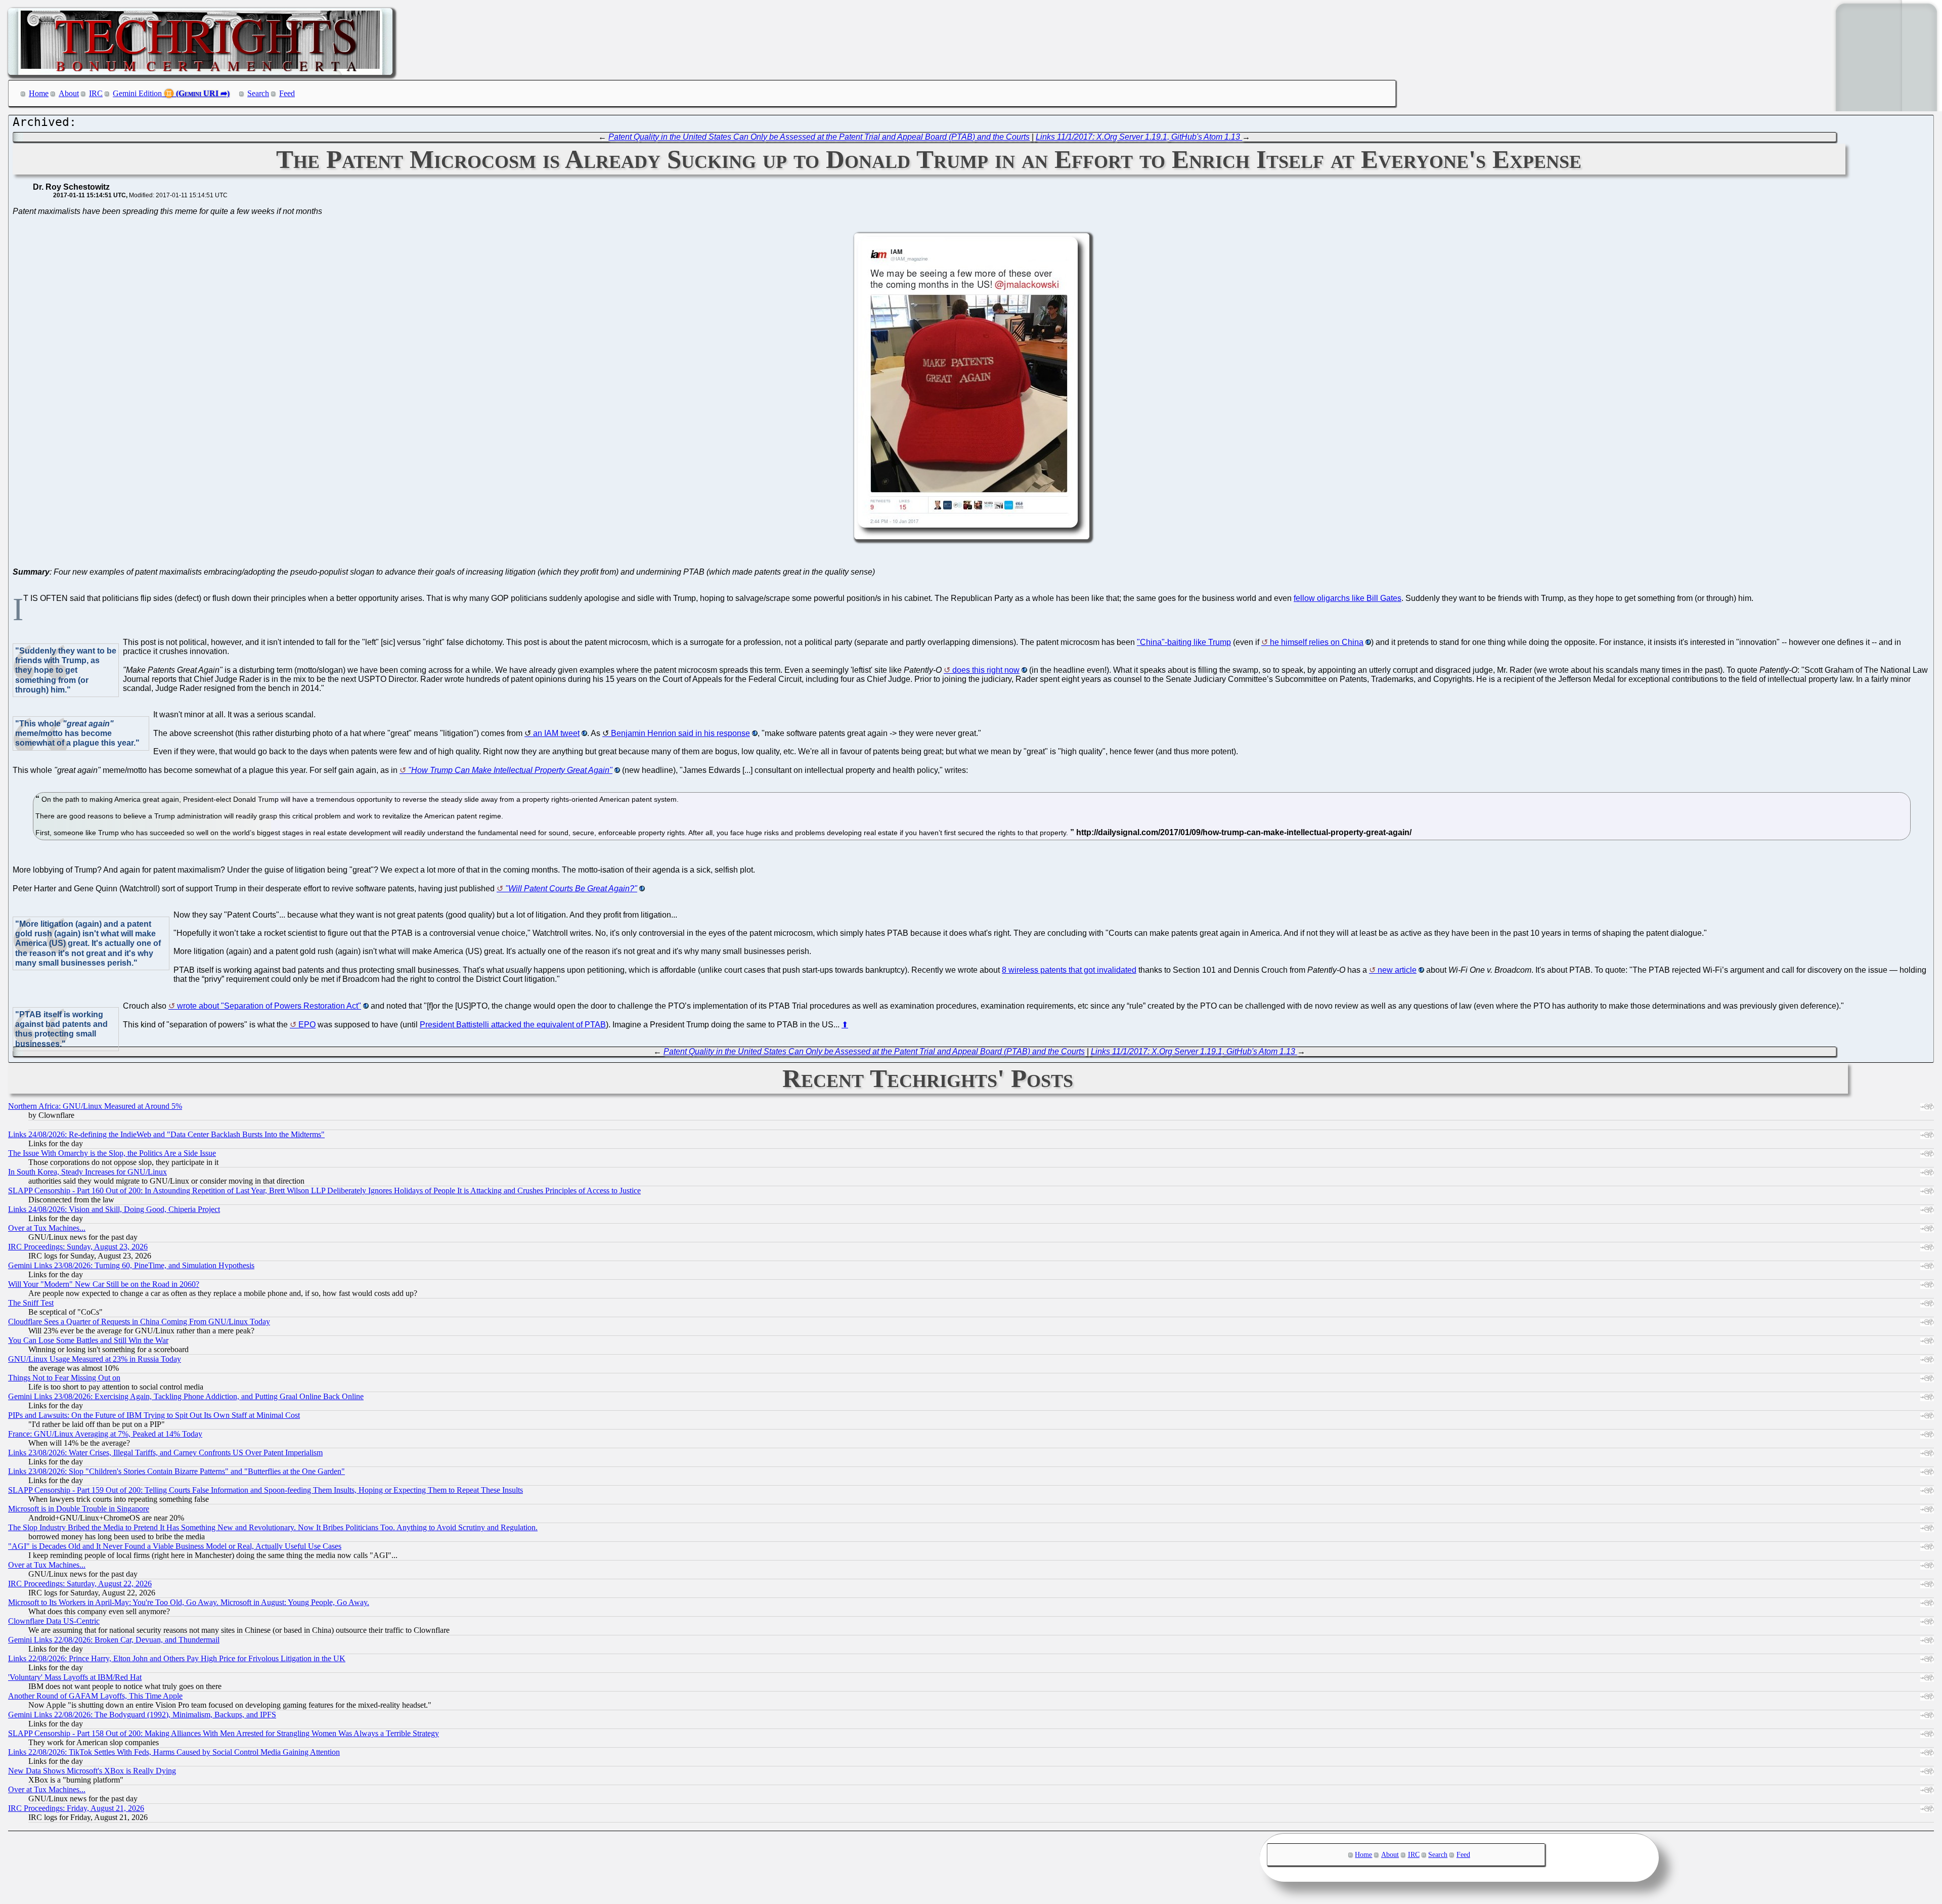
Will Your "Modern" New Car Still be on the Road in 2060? (104, 1284)
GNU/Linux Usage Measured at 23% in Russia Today (95, 1359)
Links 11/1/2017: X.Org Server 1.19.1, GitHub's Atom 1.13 (1139, 137)
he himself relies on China (1317, 642)
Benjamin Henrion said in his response (680, 733)
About (69, 93)
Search (258, 93)
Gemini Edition (137, 93)
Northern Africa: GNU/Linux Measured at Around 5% (95, 1106)
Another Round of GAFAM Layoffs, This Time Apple (95, 1696)
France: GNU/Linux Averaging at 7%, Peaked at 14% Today (105, 1434)
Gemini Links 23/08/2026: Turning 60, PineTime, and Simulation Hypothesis (131, 1265)
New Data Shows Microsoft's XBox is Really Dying (92, 1771)
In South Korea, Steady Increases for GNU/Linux (87, 1172)
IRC (96, 93)
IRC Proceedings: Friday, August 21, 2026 (76, 1808)
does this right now (986, 670)
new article (1397, 970)
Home (39, 93)
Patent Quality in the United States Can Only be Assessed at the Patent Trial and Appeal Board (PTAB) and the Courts (819, 137)
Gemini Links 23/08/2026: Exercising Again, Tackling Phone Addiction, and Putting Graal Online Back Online (186, 1396)
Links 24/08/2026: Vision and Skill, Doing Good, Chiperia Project (114, 1209)
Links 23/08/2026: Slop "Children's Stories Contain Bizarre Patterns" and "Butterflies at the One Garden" (176, 1471)
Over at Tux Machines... (47, 1228)
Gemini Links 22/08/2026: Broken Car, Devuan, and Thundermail (114, 1640)
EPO (307, 1025)
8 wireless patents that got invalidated (1069, 970)
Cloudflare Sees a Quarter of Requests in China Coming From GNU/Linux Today (139, 1322)
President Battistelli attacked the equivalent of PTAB (513, 1025)
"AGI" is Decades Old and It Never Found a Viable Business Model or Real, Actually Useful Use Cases (175, 1546)
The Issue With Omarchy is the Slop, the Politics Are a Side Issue (112, 1153)
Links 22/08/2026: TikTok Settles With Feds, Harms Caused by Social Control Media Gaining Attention (174, 1752)
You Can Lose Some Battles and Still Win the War (88, 1340)
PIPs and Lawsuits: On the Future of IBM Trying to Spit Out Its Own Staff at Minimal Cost (154, 1415)
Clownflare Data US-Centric (54, 1621)
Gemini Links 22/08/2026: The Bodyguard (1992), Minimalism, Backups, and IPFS (142, 1715)
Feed (287, 93)
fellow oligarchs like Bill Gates (1348, 598)
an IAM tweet (556, 733)
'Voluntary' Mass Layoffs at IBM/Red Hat (75, 1677)
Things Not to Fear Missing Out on (64, 1378)
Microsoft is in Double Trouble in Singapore (79, 1509)
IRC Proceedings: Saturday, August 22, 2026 (80, 1584)
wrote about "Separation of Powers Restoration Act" (269, 1006)
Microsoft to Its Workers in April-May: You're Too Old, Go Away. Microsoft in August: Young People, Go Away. (189, 1602)
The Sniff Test (31, 1303)
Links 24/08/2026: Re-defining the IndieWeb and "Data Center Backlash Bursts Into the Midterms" (166, 1134)
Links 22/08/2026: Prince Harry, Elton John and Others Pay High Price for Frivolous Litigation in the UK (177, 1658)
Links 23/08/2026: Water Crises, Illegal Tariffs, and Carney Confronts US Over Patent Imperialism (165, 1453)
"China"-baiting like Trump (1184, 642)
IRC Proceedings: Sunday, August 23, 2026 (78, 1247)
